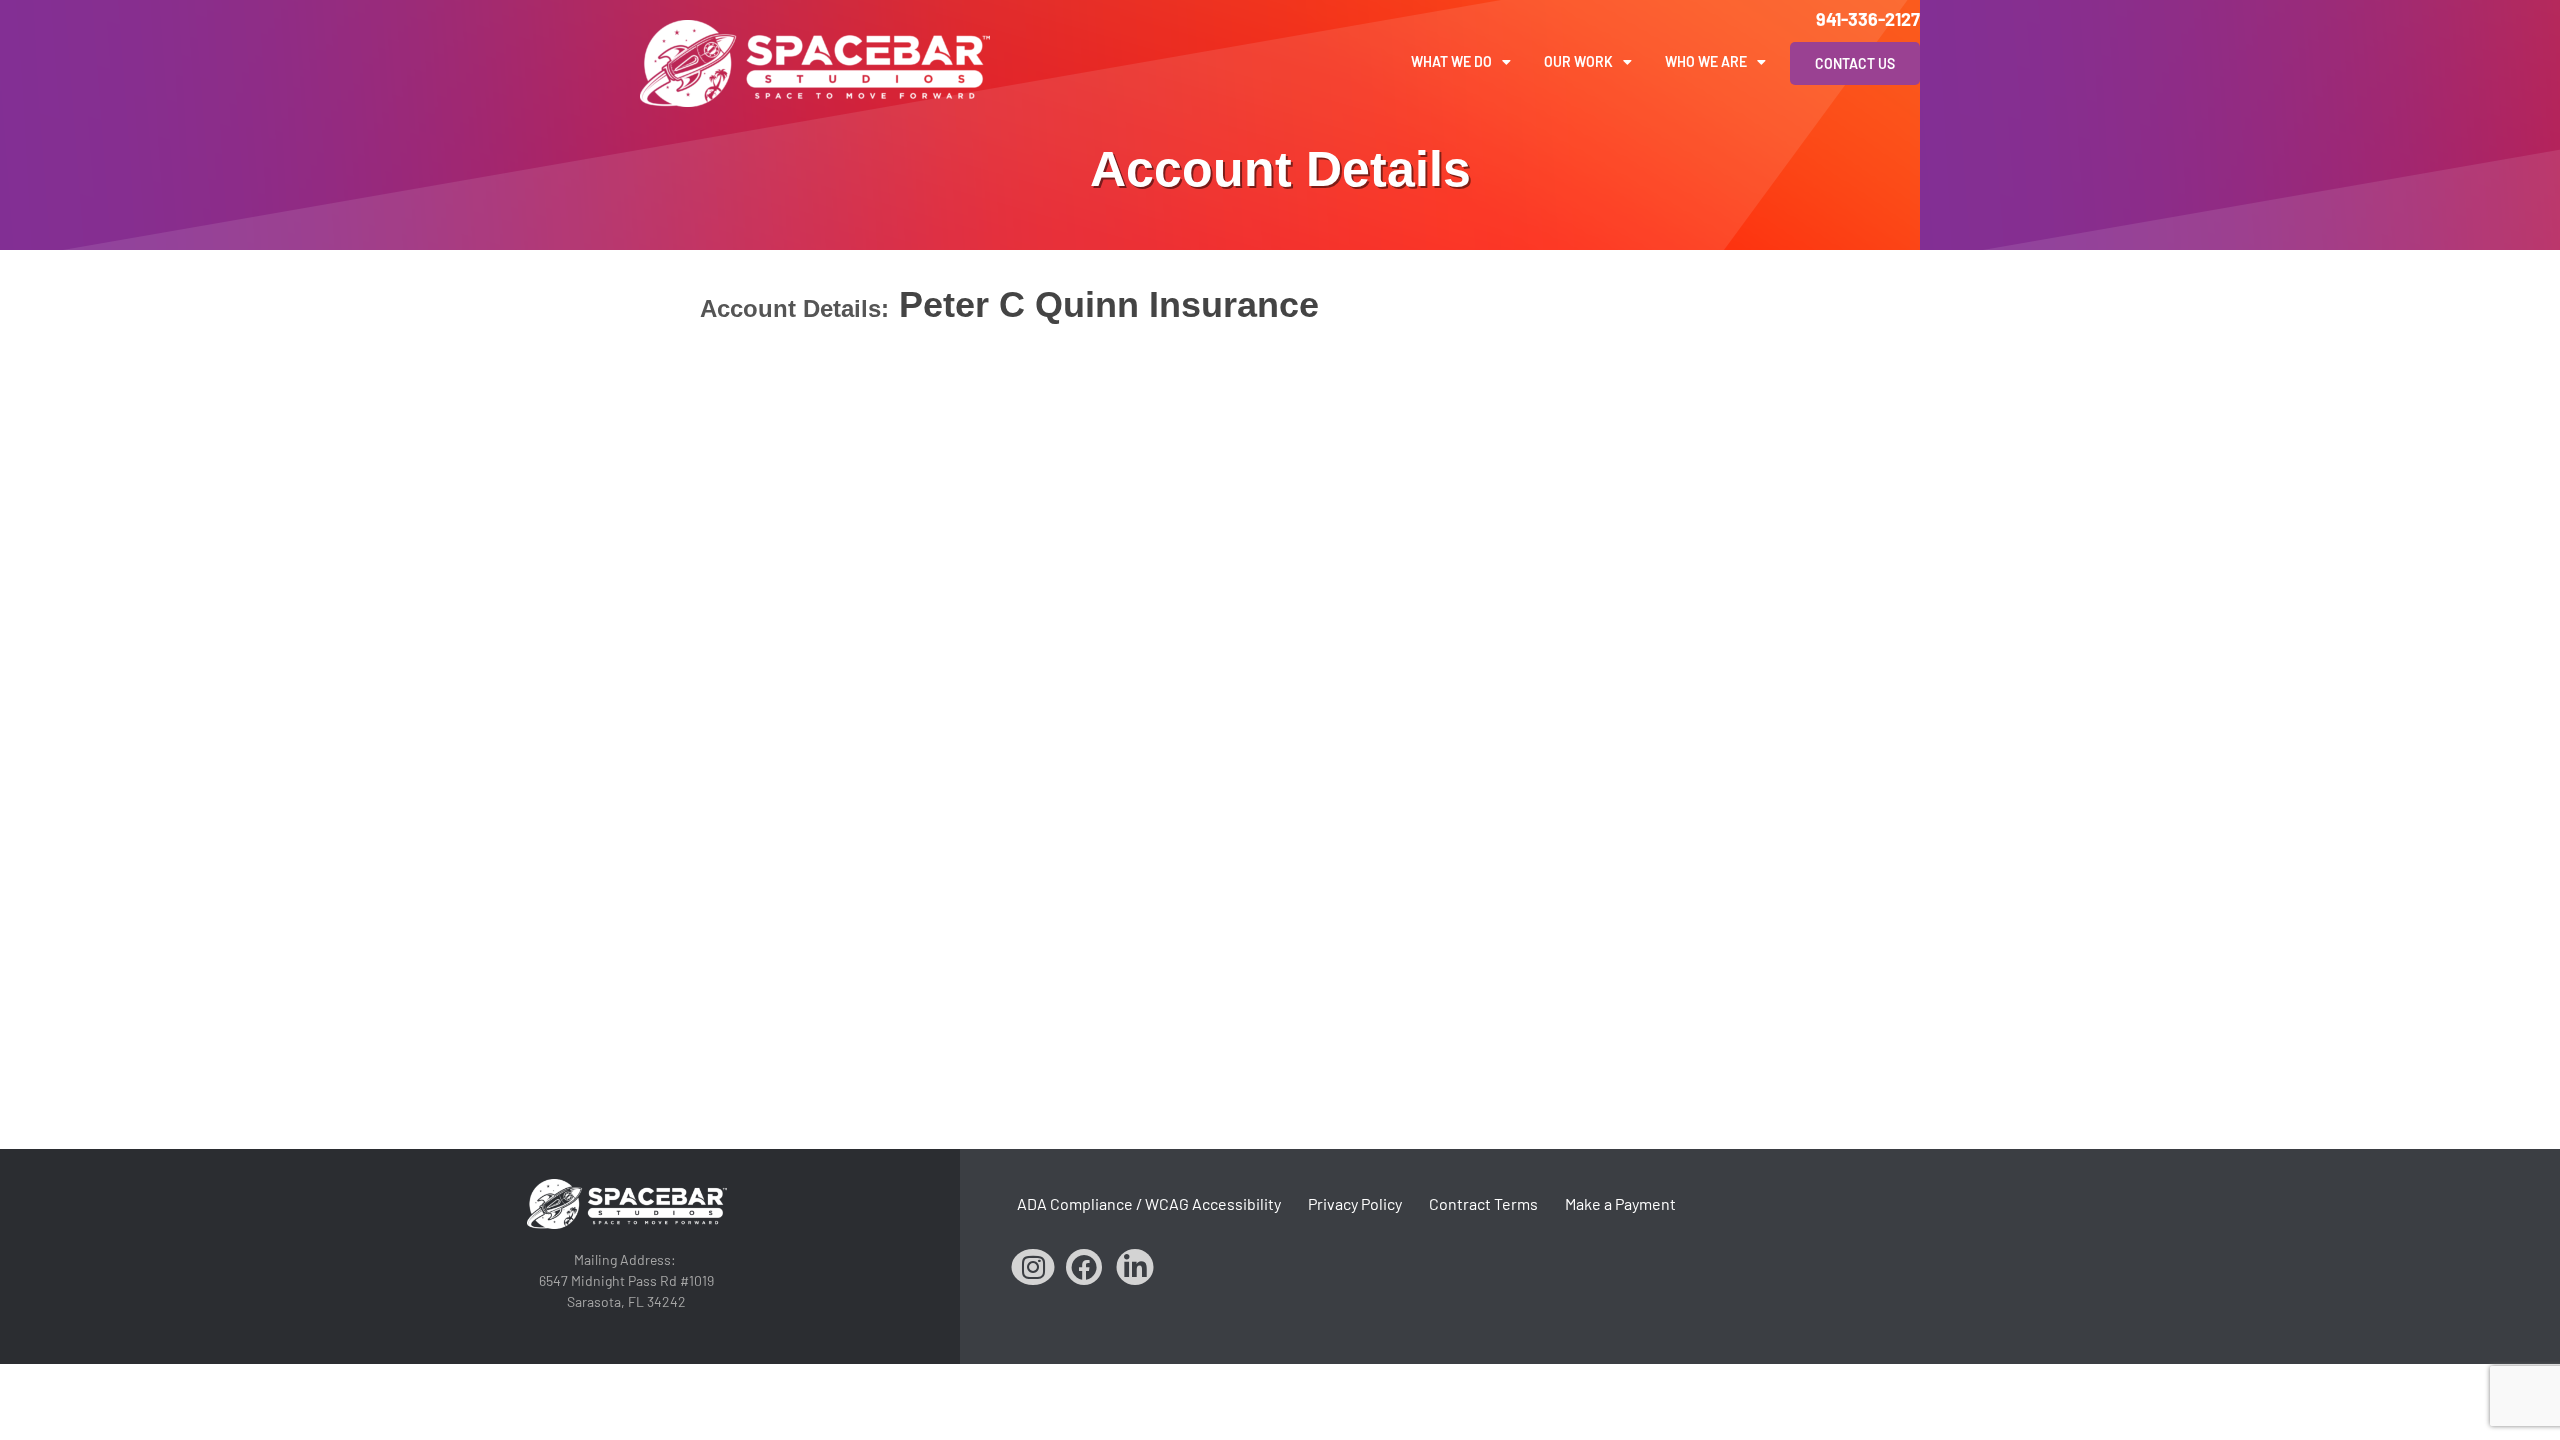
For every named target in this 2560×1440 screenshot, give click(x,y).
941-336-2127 (1868, 19)
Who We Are (1706, 61)
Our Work (1578, 61)
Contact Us (1855, 63)
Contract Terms (1483, 1203)
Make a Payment (1620, 1203)
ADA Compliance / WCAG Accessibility (1149, 1203)
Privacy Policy (1355, 1203)
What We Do (1451, 61)
